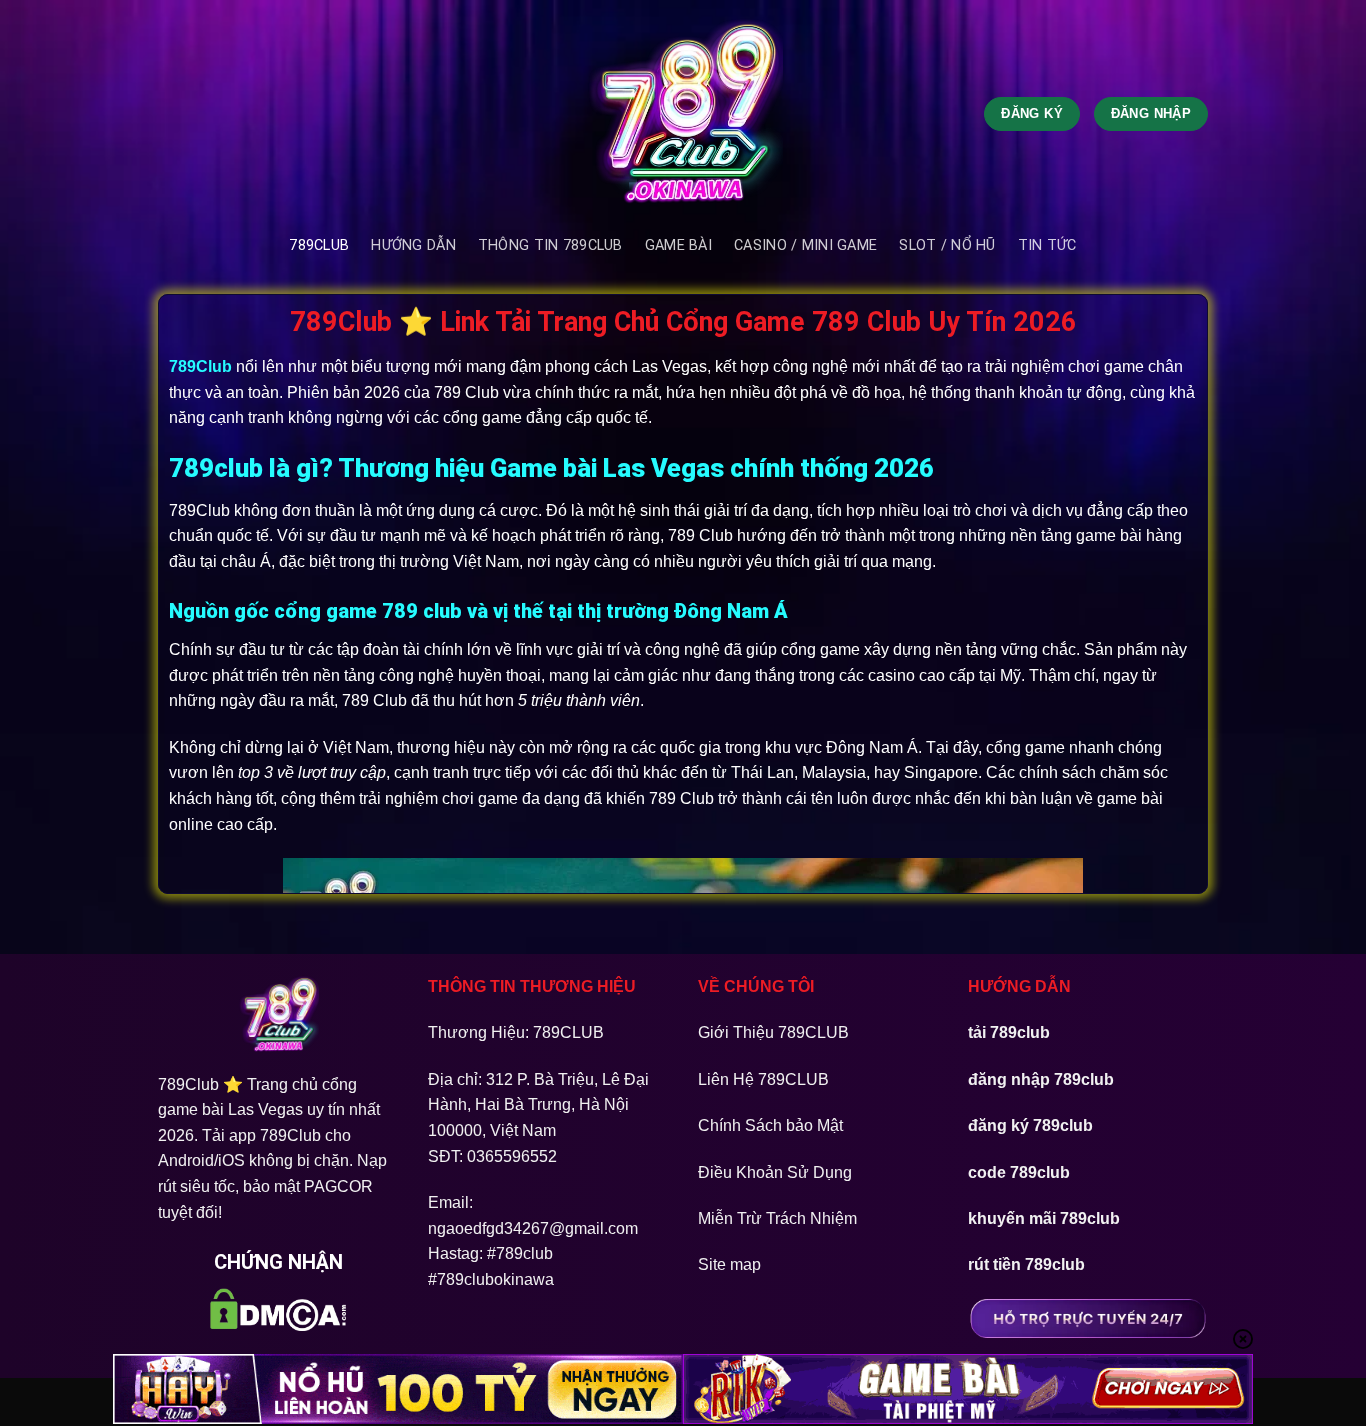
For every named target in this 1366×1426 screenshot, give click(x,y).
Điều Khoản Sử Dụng (775, 1172)
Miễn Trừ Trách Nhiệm (777, 1218)
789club (319, 245)
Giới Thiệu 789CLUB (773, 1032)
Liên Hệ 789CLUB (763, 1079)
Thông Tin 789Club (550, 245)
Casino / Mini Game (805, 245)
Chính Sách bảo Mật (770, 1125)
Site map (729, 1264)
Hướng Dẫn (413, 245)
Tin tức (1047, 245)
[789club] (683, 114)
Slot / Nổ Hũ (947, 245)
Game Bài (678, 245)
